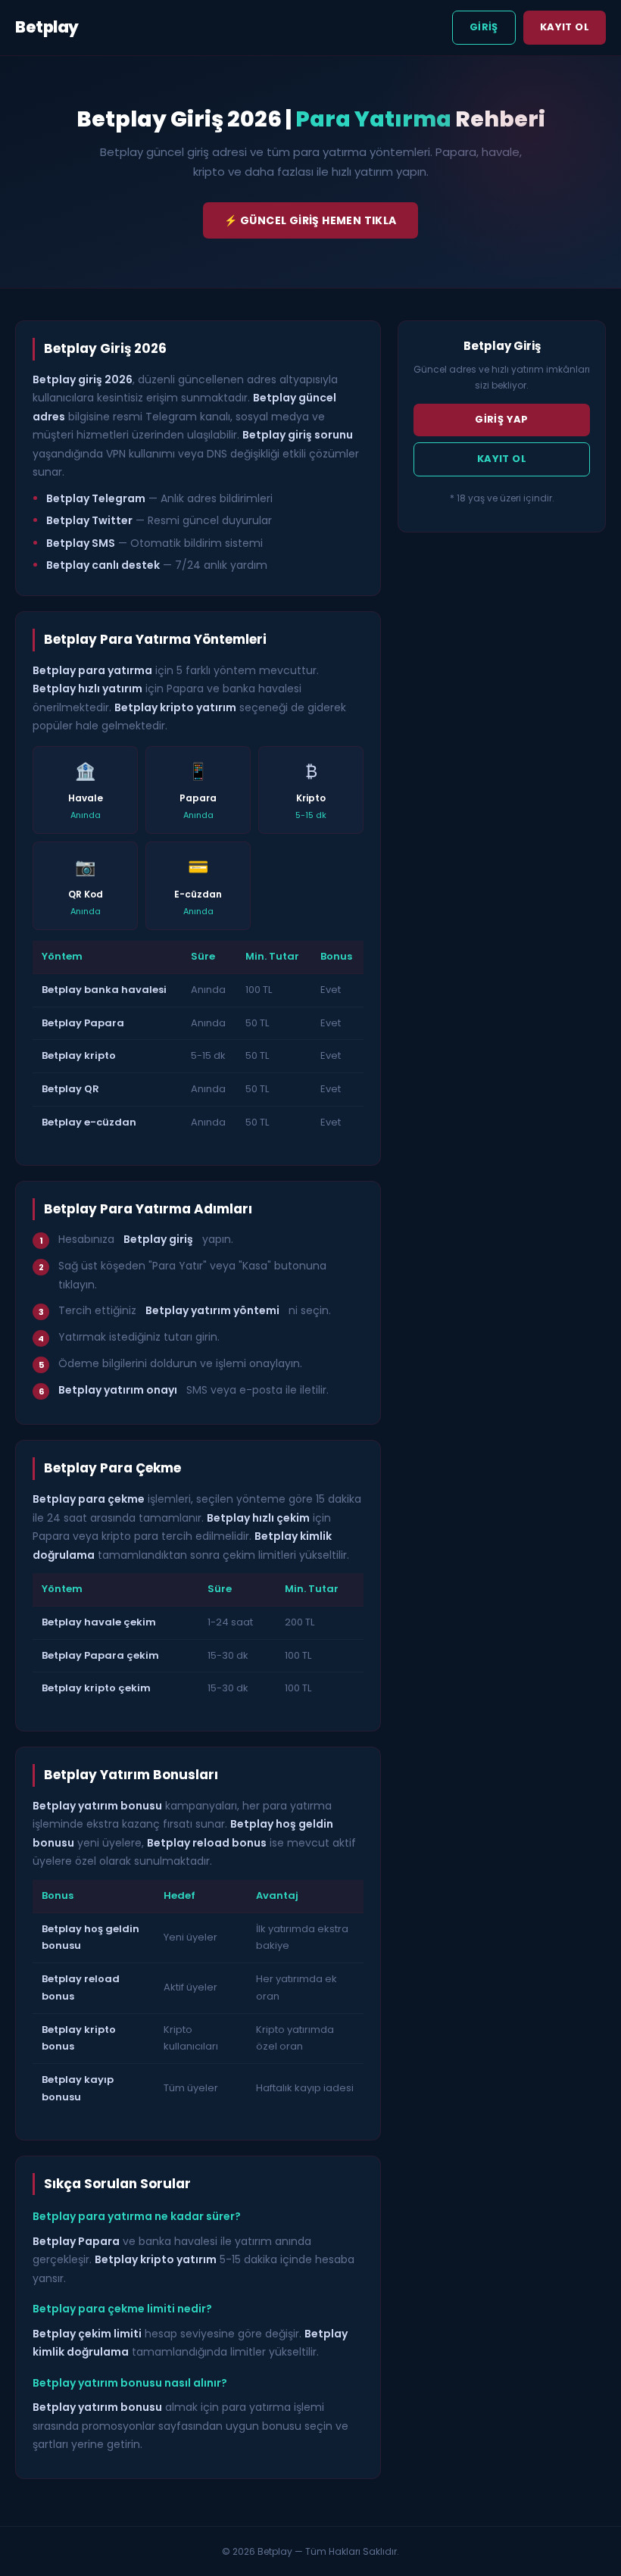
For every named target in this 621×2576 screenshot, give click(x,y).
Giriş (484, 27)
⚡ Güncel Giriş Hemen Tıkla (310, 220)
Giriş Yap (502, 419)
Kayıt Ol (565, 27)
